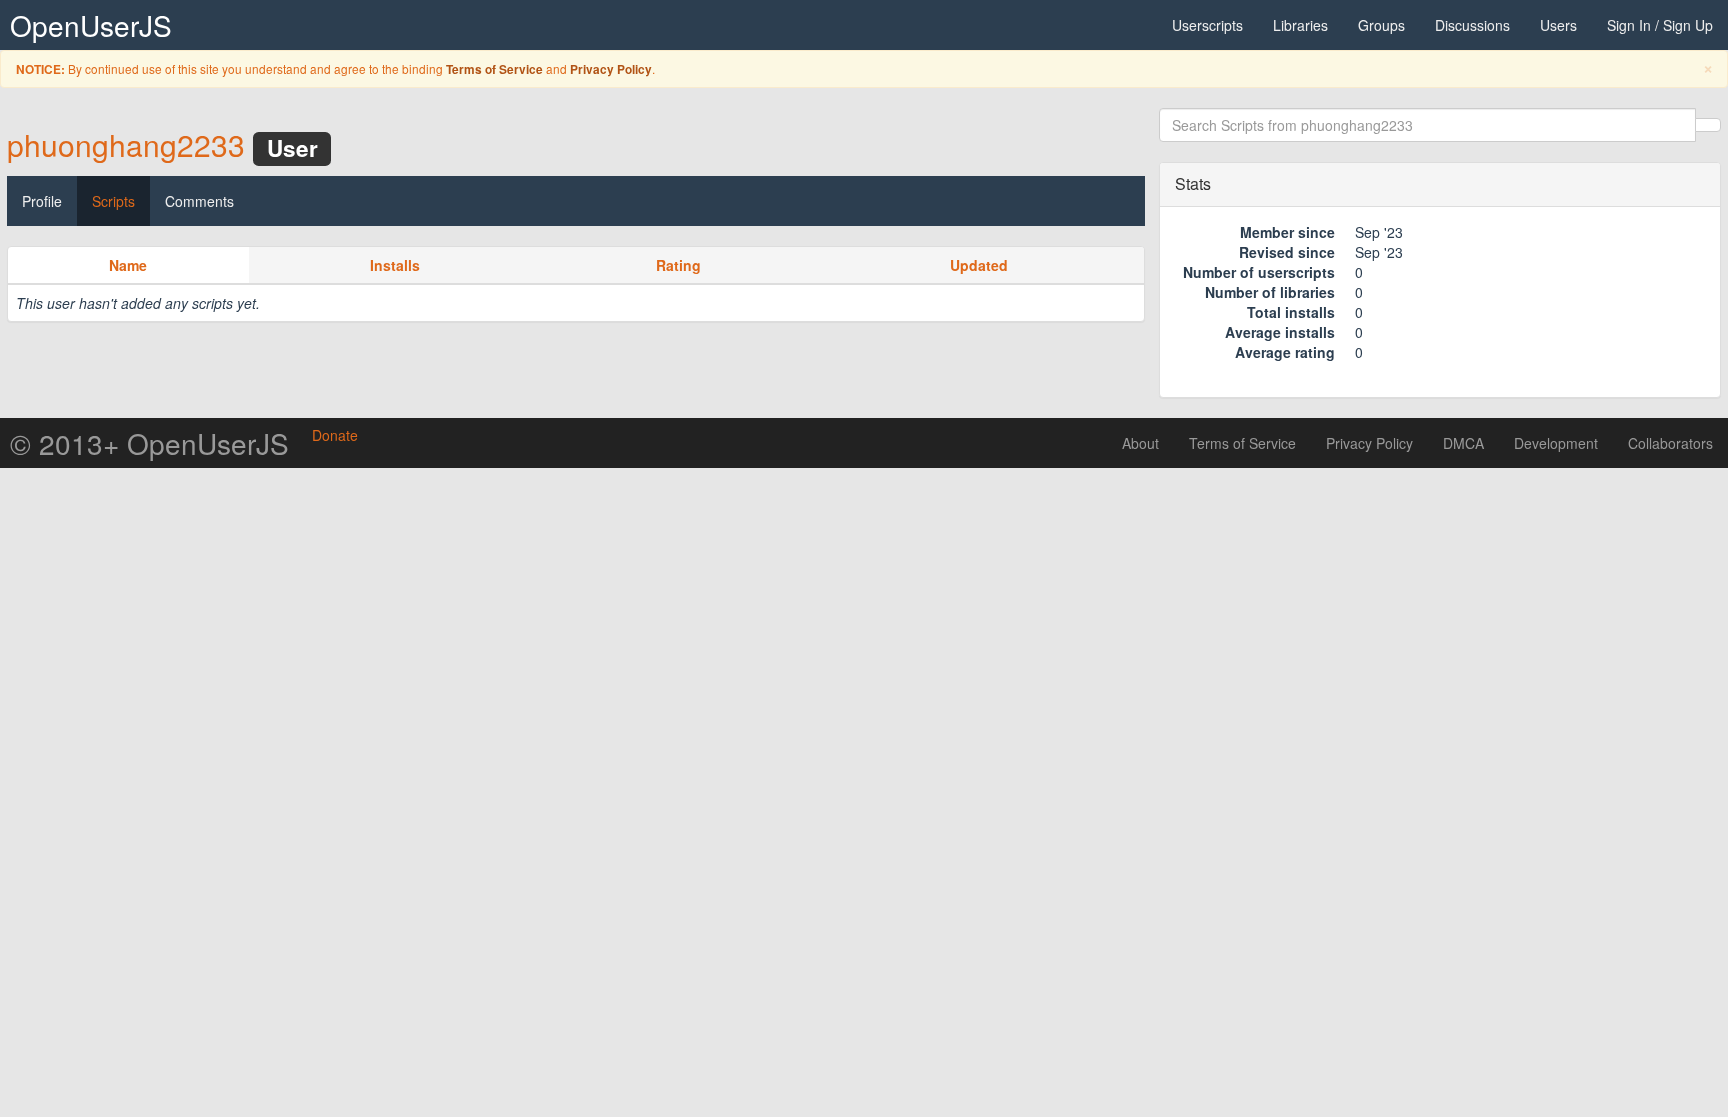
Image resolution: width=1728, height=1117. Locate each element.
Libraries (1300, 25)
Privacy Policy (611, 69)
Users (1558, 25)
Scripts (113, 201)
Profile (42, 201)
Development (1556, 443)
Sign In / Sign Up (1660, 25)
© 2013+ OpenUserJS (149, 443)
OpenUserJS (91, 25)
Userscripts (1207, 25)
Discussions (1472, 25)
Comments (199, 201)
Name (128, 265)
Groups (1381, 25)
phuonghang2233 (126, 144)
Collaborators (1670, 443)
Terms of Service (494, 69)
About (1140, 443)
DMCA (1463, 443)
